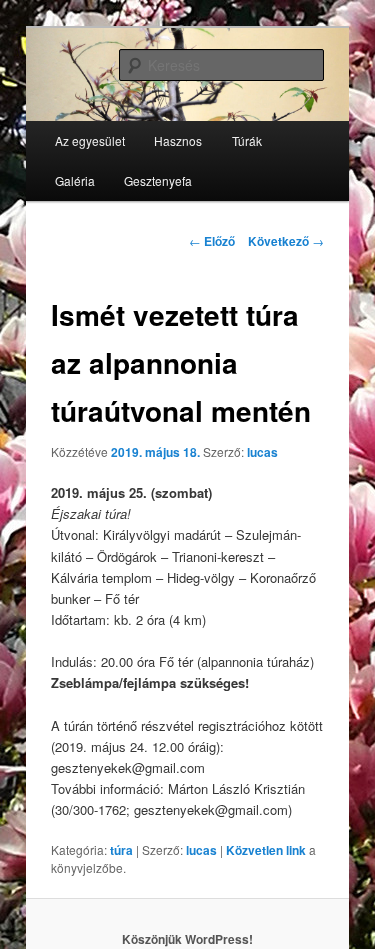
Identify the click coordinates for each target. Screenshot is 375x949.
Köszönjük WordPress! (187, 939)
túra (121, 850)
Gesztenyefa (158, 180)
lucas (262, 452)
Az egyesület (90, 140)
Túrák (247, 140)
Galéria (75, 180)
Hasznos (178, 140)
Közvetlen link (267, 850)
